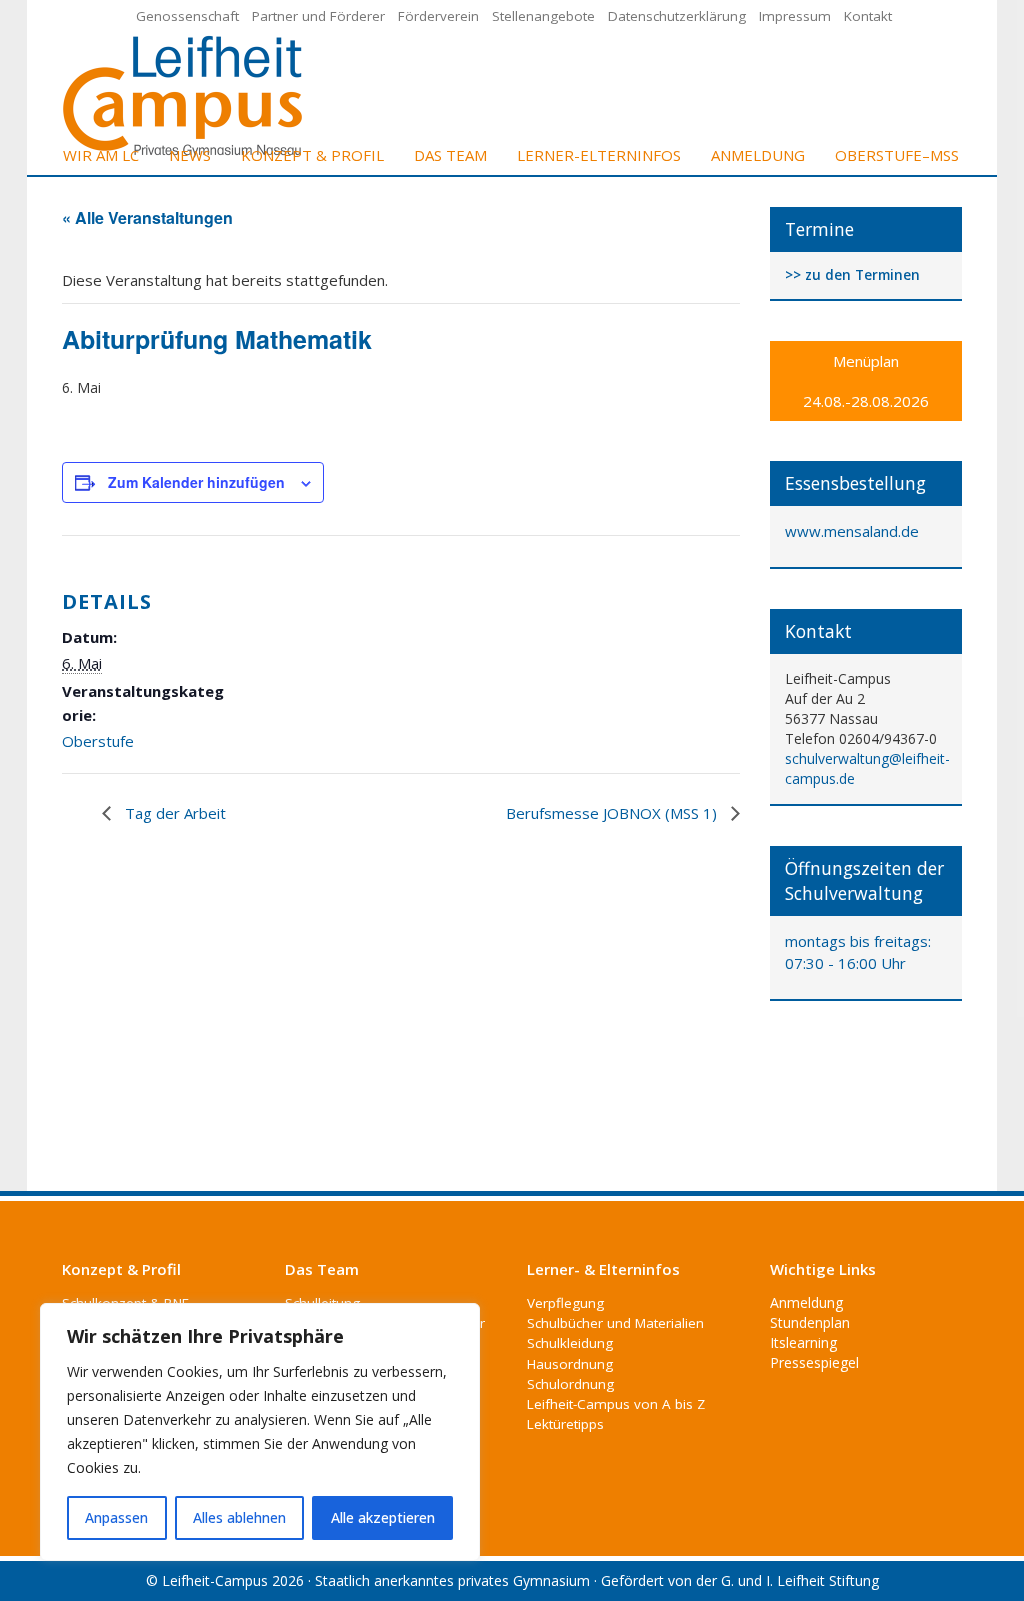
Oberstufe (98, 741)
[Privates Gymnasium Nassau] (184, 94)
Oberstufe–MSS (897, 155)
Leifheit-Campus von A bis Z (616, 1404)
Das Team (450, 155)
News (190, 155)
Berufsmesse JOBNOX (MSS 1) (613, 813)
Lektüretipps (565, 1424)
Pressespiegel (814, 1362)
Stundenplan (810, 1322)
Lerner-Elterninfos (599, 155)
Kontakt (868, 16)
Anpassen (116, 1517)
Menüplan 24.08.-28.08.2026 (866, 381)
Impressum (795, 16)
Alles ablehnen (239, 1517)
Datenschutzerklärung (677, 16)
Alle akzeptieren (383, 1517)
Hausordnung (570, 1364)
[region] (260, 1432)
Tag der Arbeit (173, 813)
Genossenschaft (187, 16)
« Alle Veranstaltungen (147, 217)
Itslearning (803, 1342)
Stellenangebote (543, 16)
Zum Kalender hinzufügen (196, 482)
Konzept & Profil (312, 155)
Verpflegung (565, 1303)
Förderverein (438, 16)
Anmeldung (758, 155)
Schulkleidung (570, 1343)
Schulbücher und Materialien (615, 1323)
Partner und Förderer (318, 16)
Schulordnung (570, 1384)
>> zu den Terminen (852, 275)
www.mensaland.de (852, 531)
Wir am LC (101, 155)
